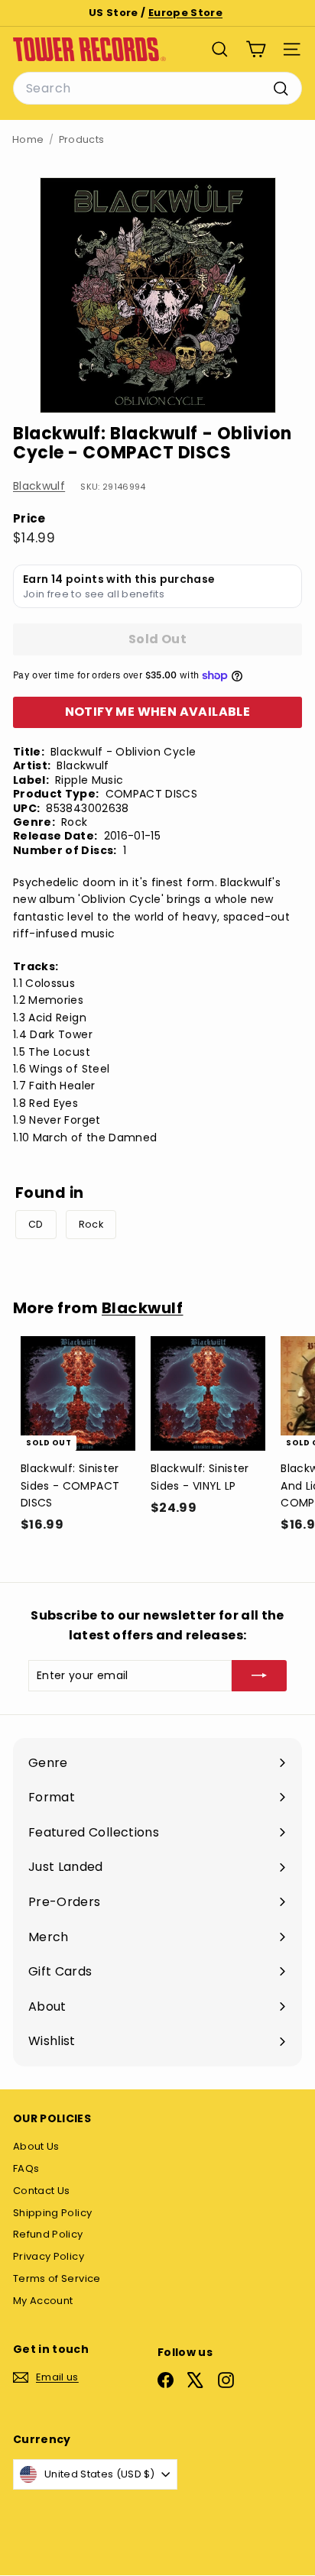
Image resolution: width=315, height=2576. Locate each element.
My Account (43, 2301)
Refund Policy (48, 2234)
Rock (91, 1224)
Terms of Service (57, 2278)
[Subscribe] (259, 1675)
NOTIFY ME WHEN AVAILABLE (158, 712)
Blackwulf (39, 486)
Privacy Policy (49, 2256)
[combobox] (157, 89)
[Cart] (256, 49)
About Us (36, 2146)
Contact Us (42, 2191)
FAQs (26, 2168)
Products (82, 139)
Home (28, 139)
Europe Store (185, 13)
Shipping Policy (52, 2213)
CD (36, 1224)
